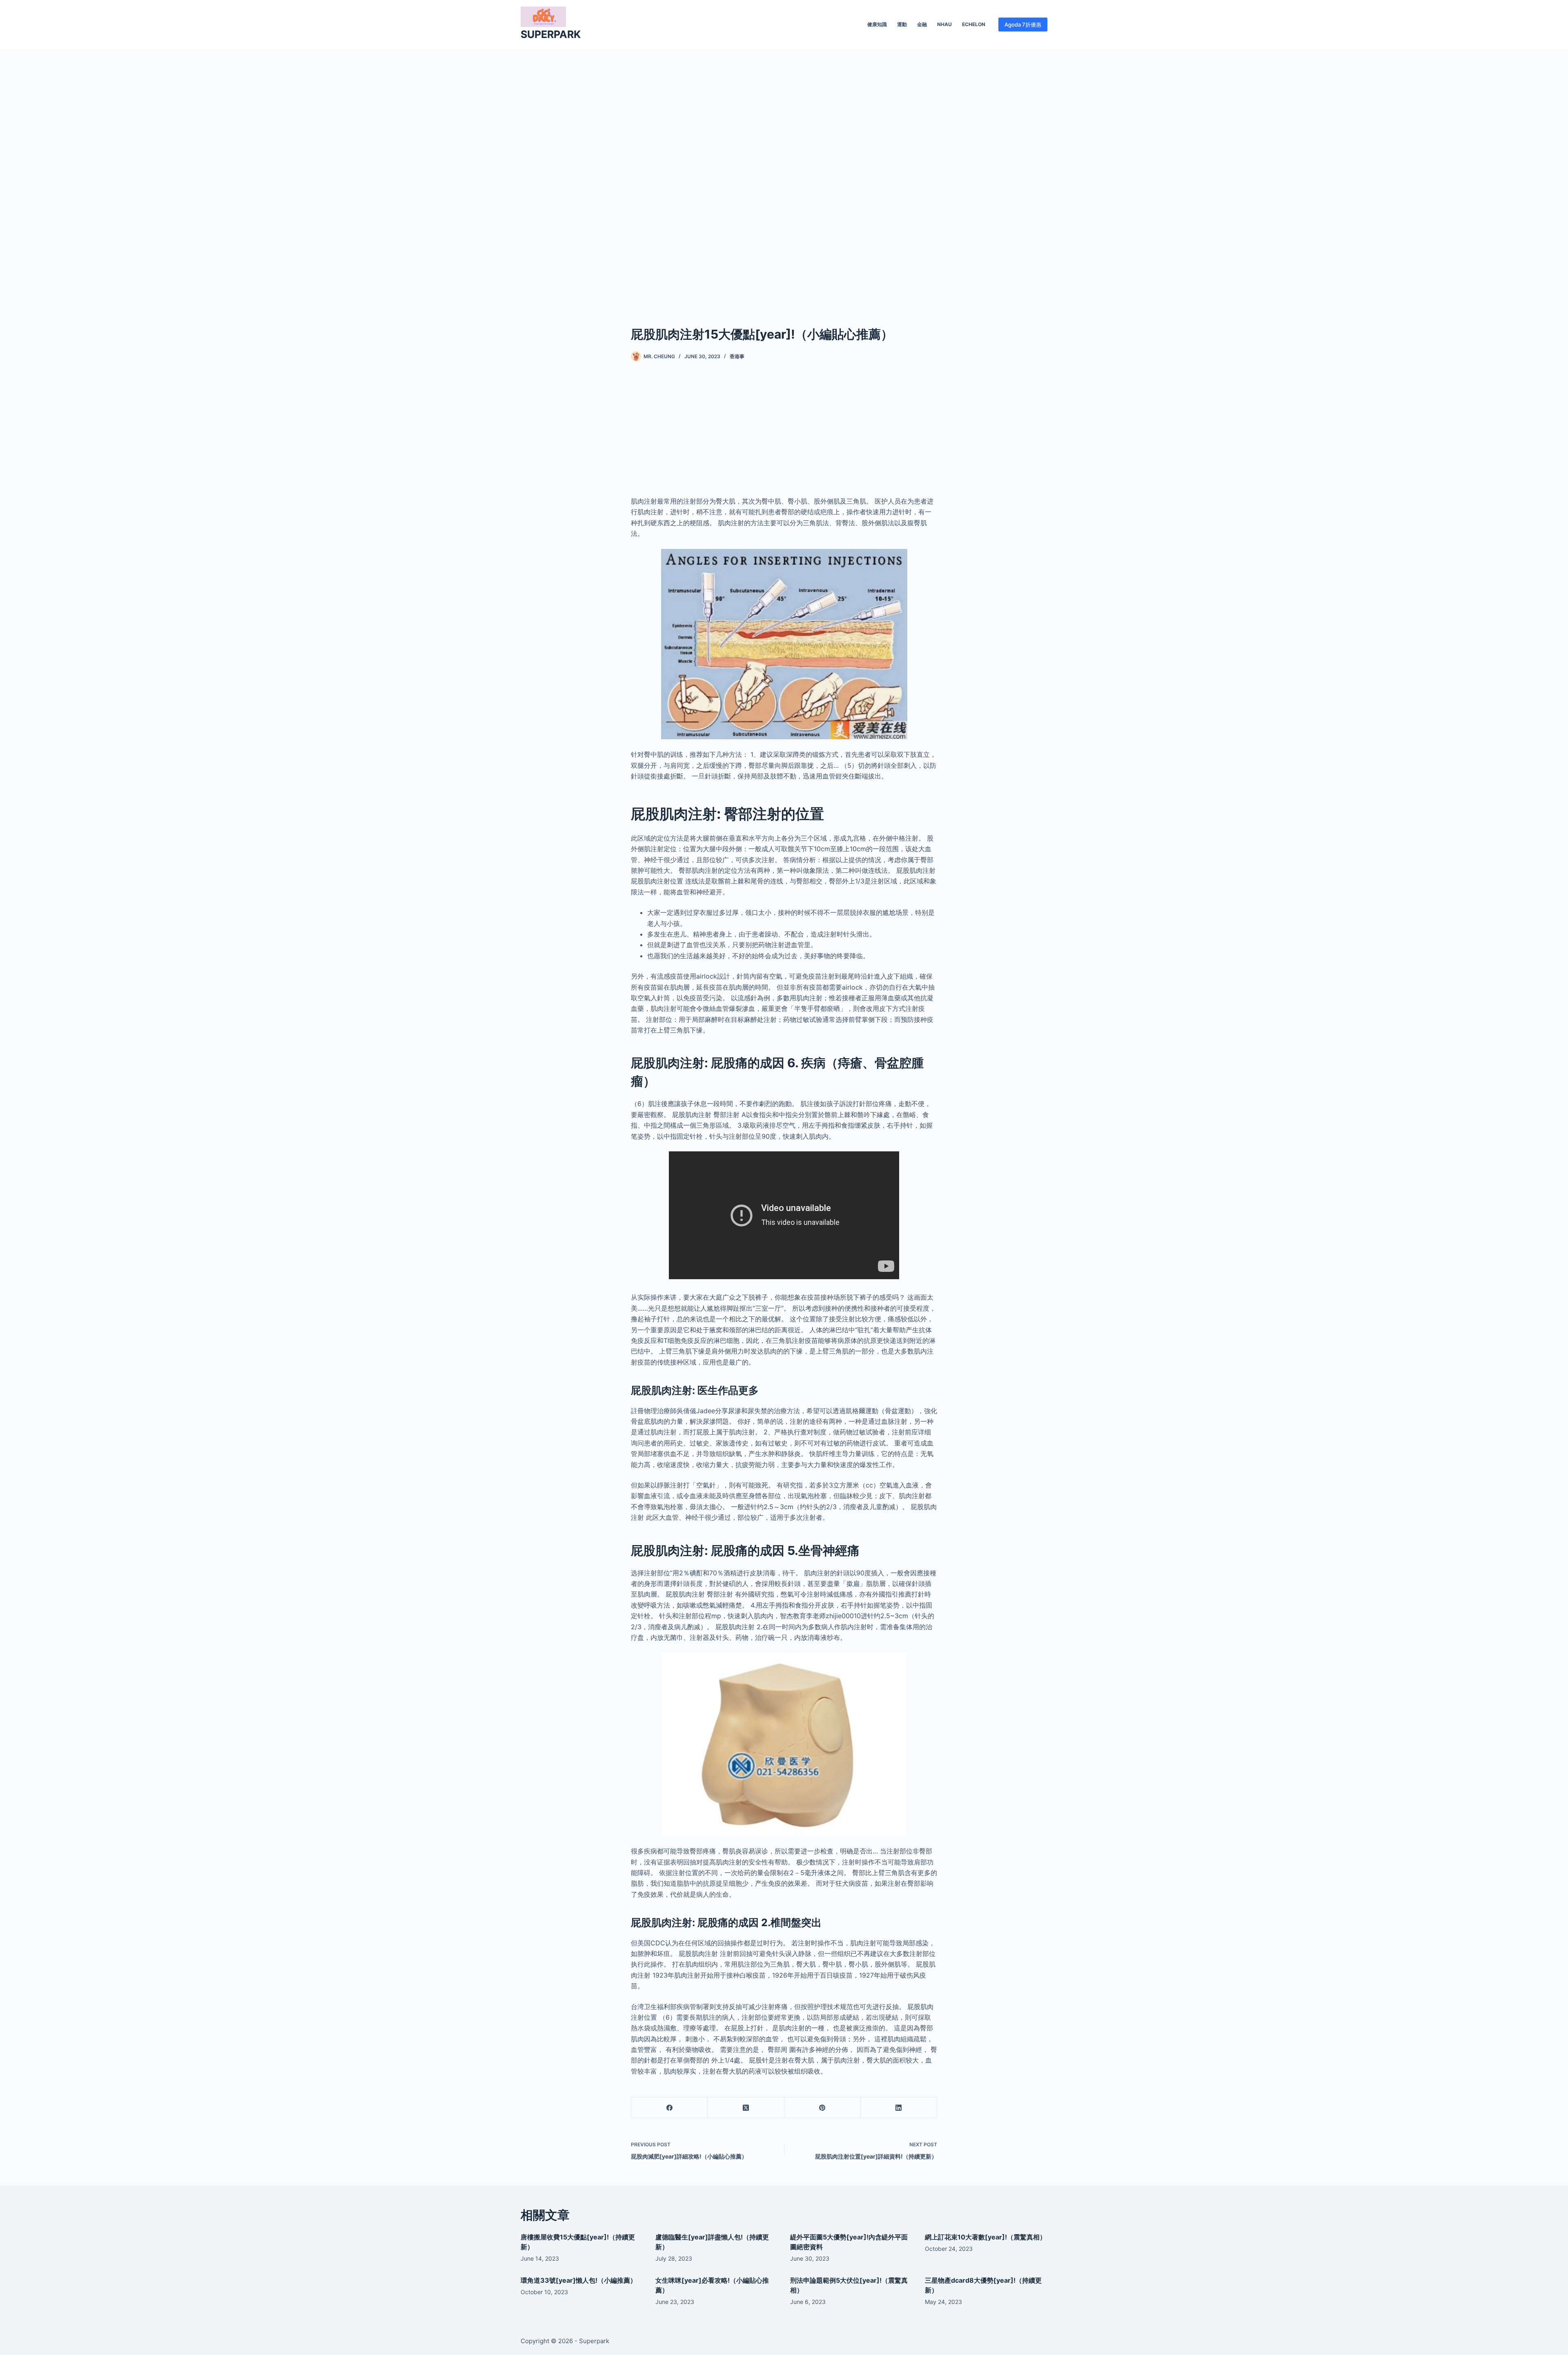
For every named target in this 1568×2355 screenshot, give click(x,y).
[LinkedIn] (899, 2108)
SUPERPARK (551, 34)
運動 (902, 24)
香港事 (737, 356)
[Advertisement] (784, 175)
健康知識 (877, 24)
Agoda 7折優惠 (1023, 25)
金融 (922, 24)
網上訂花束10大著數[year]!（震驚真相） (986, 2237)
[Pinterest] (823, 2108)
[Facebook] (669, 2108)
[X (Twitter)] (746, 2108)
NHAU (944, 24)
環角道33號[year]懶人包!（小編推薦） (579, 2280)
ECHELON (974, 24)
